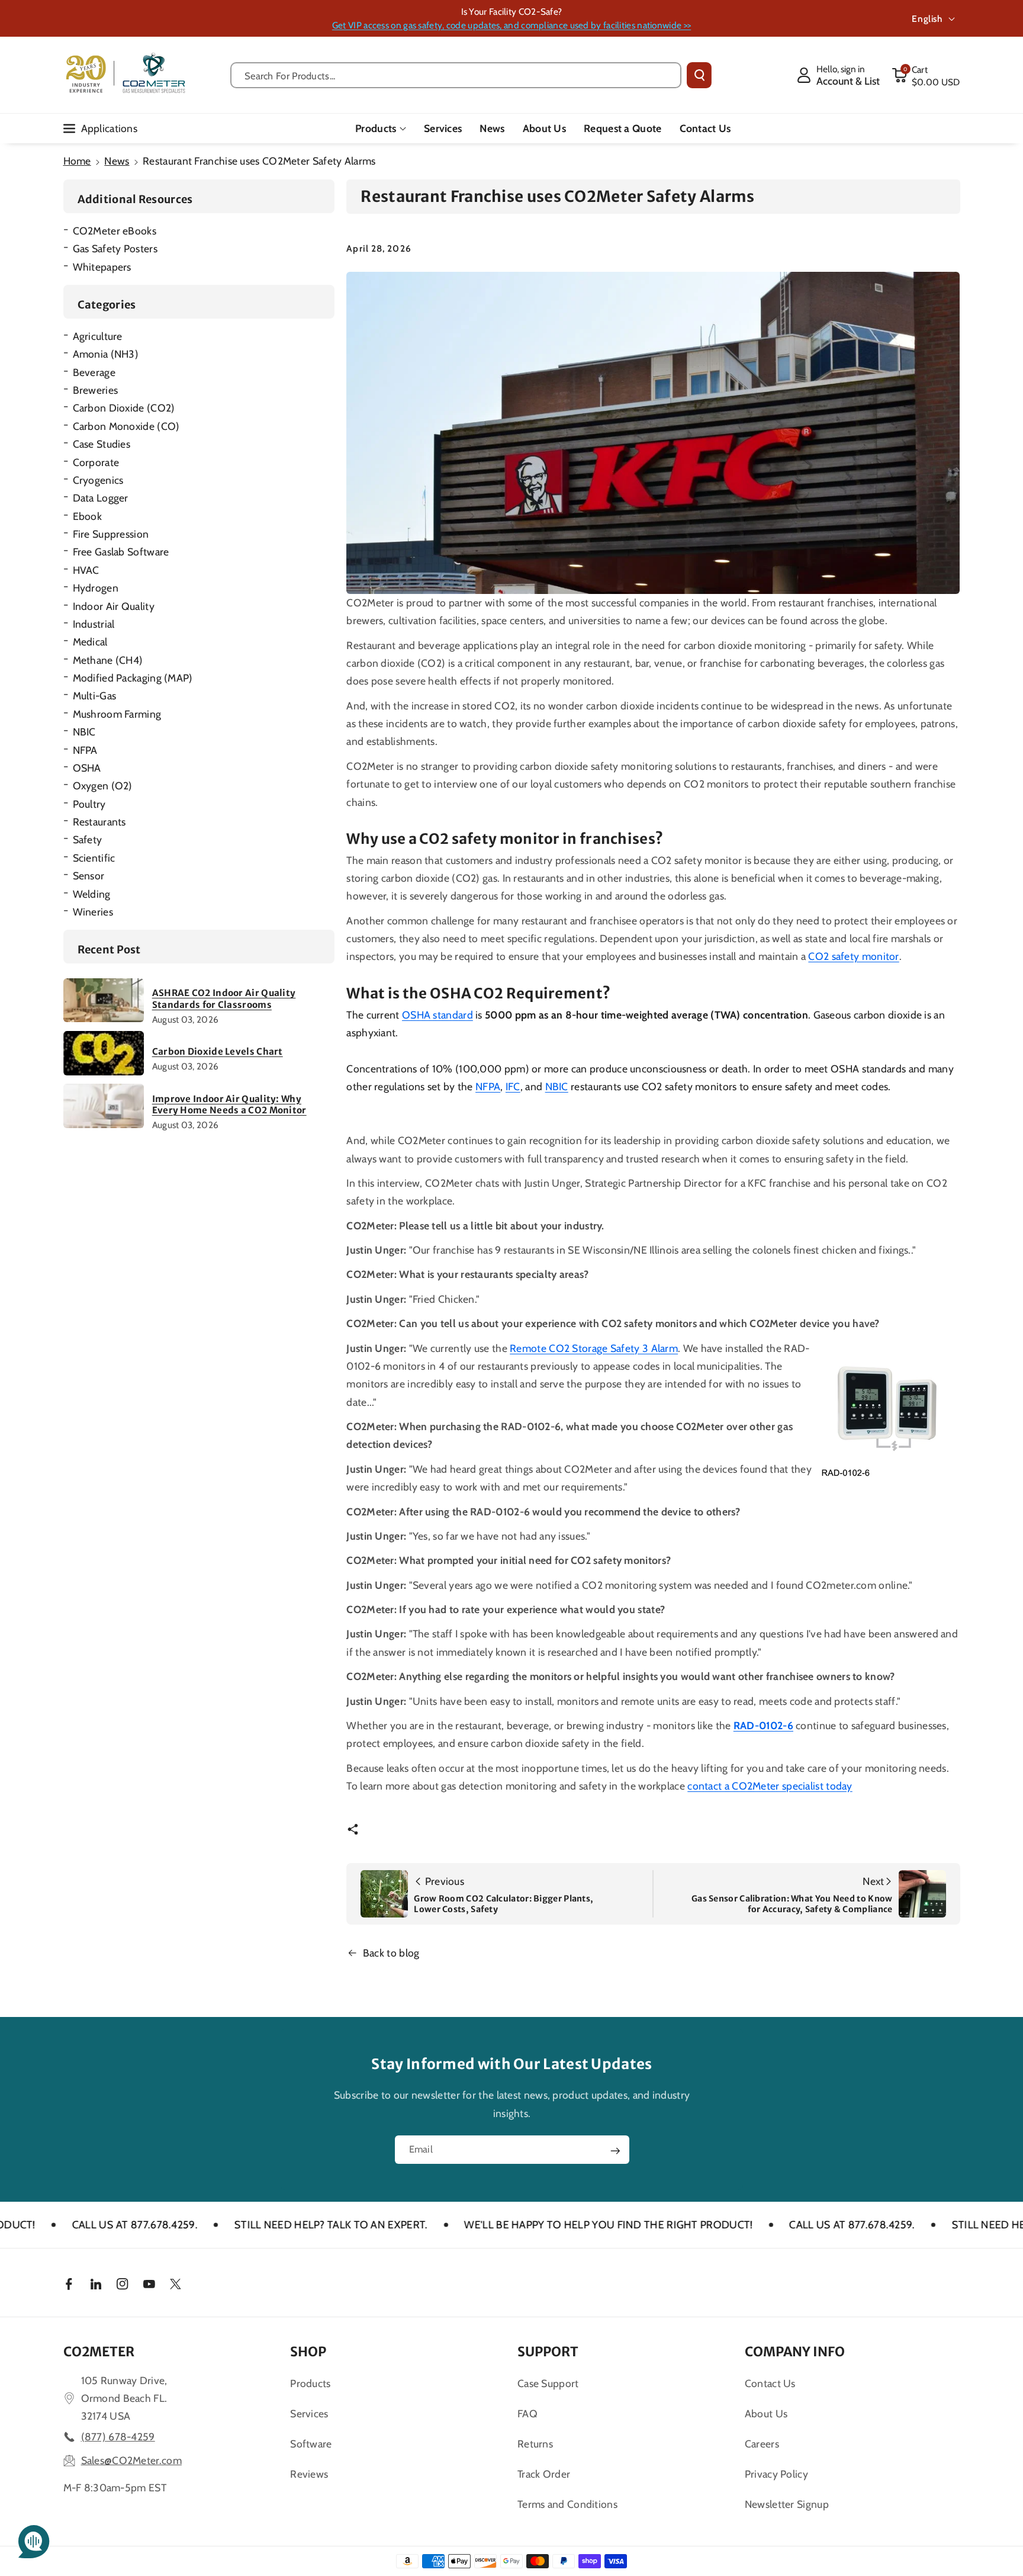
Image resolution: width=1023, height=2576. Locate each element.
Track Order (544, 2474)
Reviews (309, 2474)
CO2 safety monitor (853, 956)
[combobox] (456, 75)
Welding (92, 894)
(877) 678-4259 (118, 2437)
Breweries (96, 390)
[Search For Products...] (699, 75)
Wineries (93, 912)
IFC (513, 1086)
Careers (762, 2444)
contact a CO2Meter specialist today (770, 1786)
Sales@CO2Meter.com (131, 2460)
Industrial (94, 624)
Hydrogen (96, 588)
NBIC (84, 732)
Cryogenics (98, 480)
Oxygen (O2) (103, 786)
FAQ (527, 2413)
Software (311, 2444)
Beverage (94, 372)
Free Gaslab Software (121, 552)
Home (77, 161)
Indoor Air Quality (114, 606)
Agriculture (98, 336)
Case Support (548, 2383)
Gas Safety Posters (115, 248)
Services (309, 2413)
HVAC (86, 570)
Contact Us (770, 2383)
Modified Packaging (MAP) (133, 678)
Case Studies (102, 444)
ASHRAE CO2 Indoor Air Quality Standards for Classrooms (224, 999)
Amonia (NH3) (106, 354)
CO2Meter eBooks (115, 231)
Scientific (94, 858)
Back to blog (391, 1953)
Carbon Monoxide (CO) (126, 426)
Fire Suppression (111, 534)
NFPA (85, 750)
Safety (88, 839)
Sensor (89, 876)
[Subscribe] (615, 2151)
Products (376, 128)
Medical (90, 642)
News (117, 161)
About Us (766, 2413)
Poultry (89, 804)
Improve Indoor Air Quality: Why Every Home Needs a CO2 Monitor (229, 1105)
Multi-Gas (95, 696)
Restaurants (99, 822)
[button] (926, 75)
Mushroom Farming (117, 714)
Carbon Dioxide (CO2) (124, 408)
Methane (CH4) (108, 660)
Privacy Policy (776, 2474)
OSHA (87, 768)
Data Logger (101, 498)
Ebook (88, 516)
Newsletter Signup (787, 2504)
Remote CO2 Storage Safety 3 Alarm (594, 1348)
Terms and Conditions (567, 2504)
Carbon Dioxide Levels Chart (218, 1051)
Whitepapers (102, 267)
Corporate (96, 462)
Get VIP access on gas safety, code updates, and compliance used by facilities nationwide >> (511, 25)
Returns (535, 2444)
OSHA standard (437, 1015)
